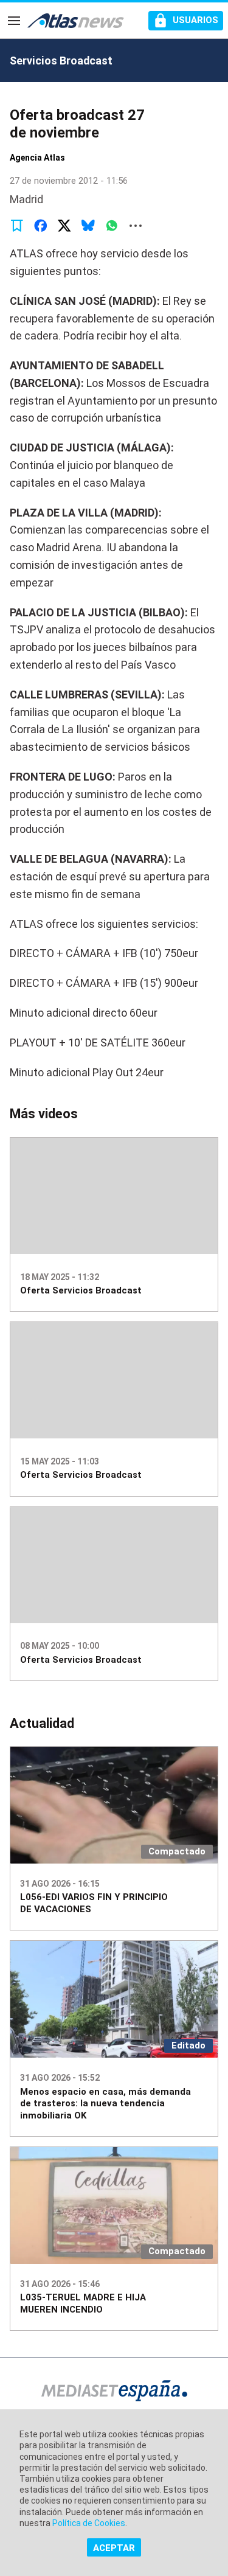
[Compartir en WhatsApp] (112, 226)
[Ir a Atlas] (76, 21)
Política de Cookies (89, 2523)
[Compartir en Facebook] (41, 226)
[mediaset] (114, 2392)
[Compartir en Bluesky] (88, 226)
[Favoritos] (17, 226)
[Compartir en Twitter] (64, 226)
